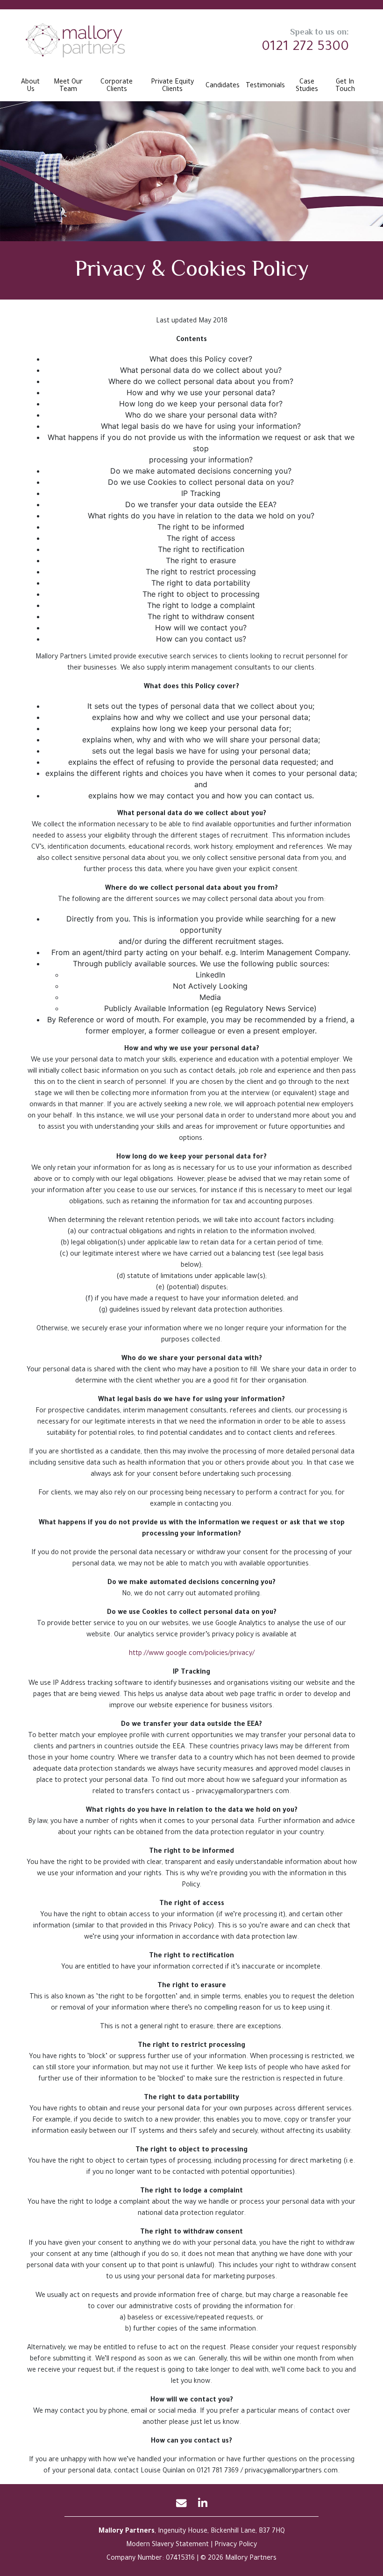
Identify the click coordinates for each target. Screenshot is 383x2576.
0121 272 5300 (305, 48)
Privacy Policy (236, 2545)
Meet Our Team (68, 86)
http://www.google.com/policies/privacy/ (192, 1654)
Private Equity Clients (172, 86)
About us (30, 86)
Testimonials (265, 86)
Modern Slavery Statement (167, 2545)
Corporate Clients (117, 86)
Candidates (223, 86)
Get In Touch (345, 86)
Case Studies (307, 86)
